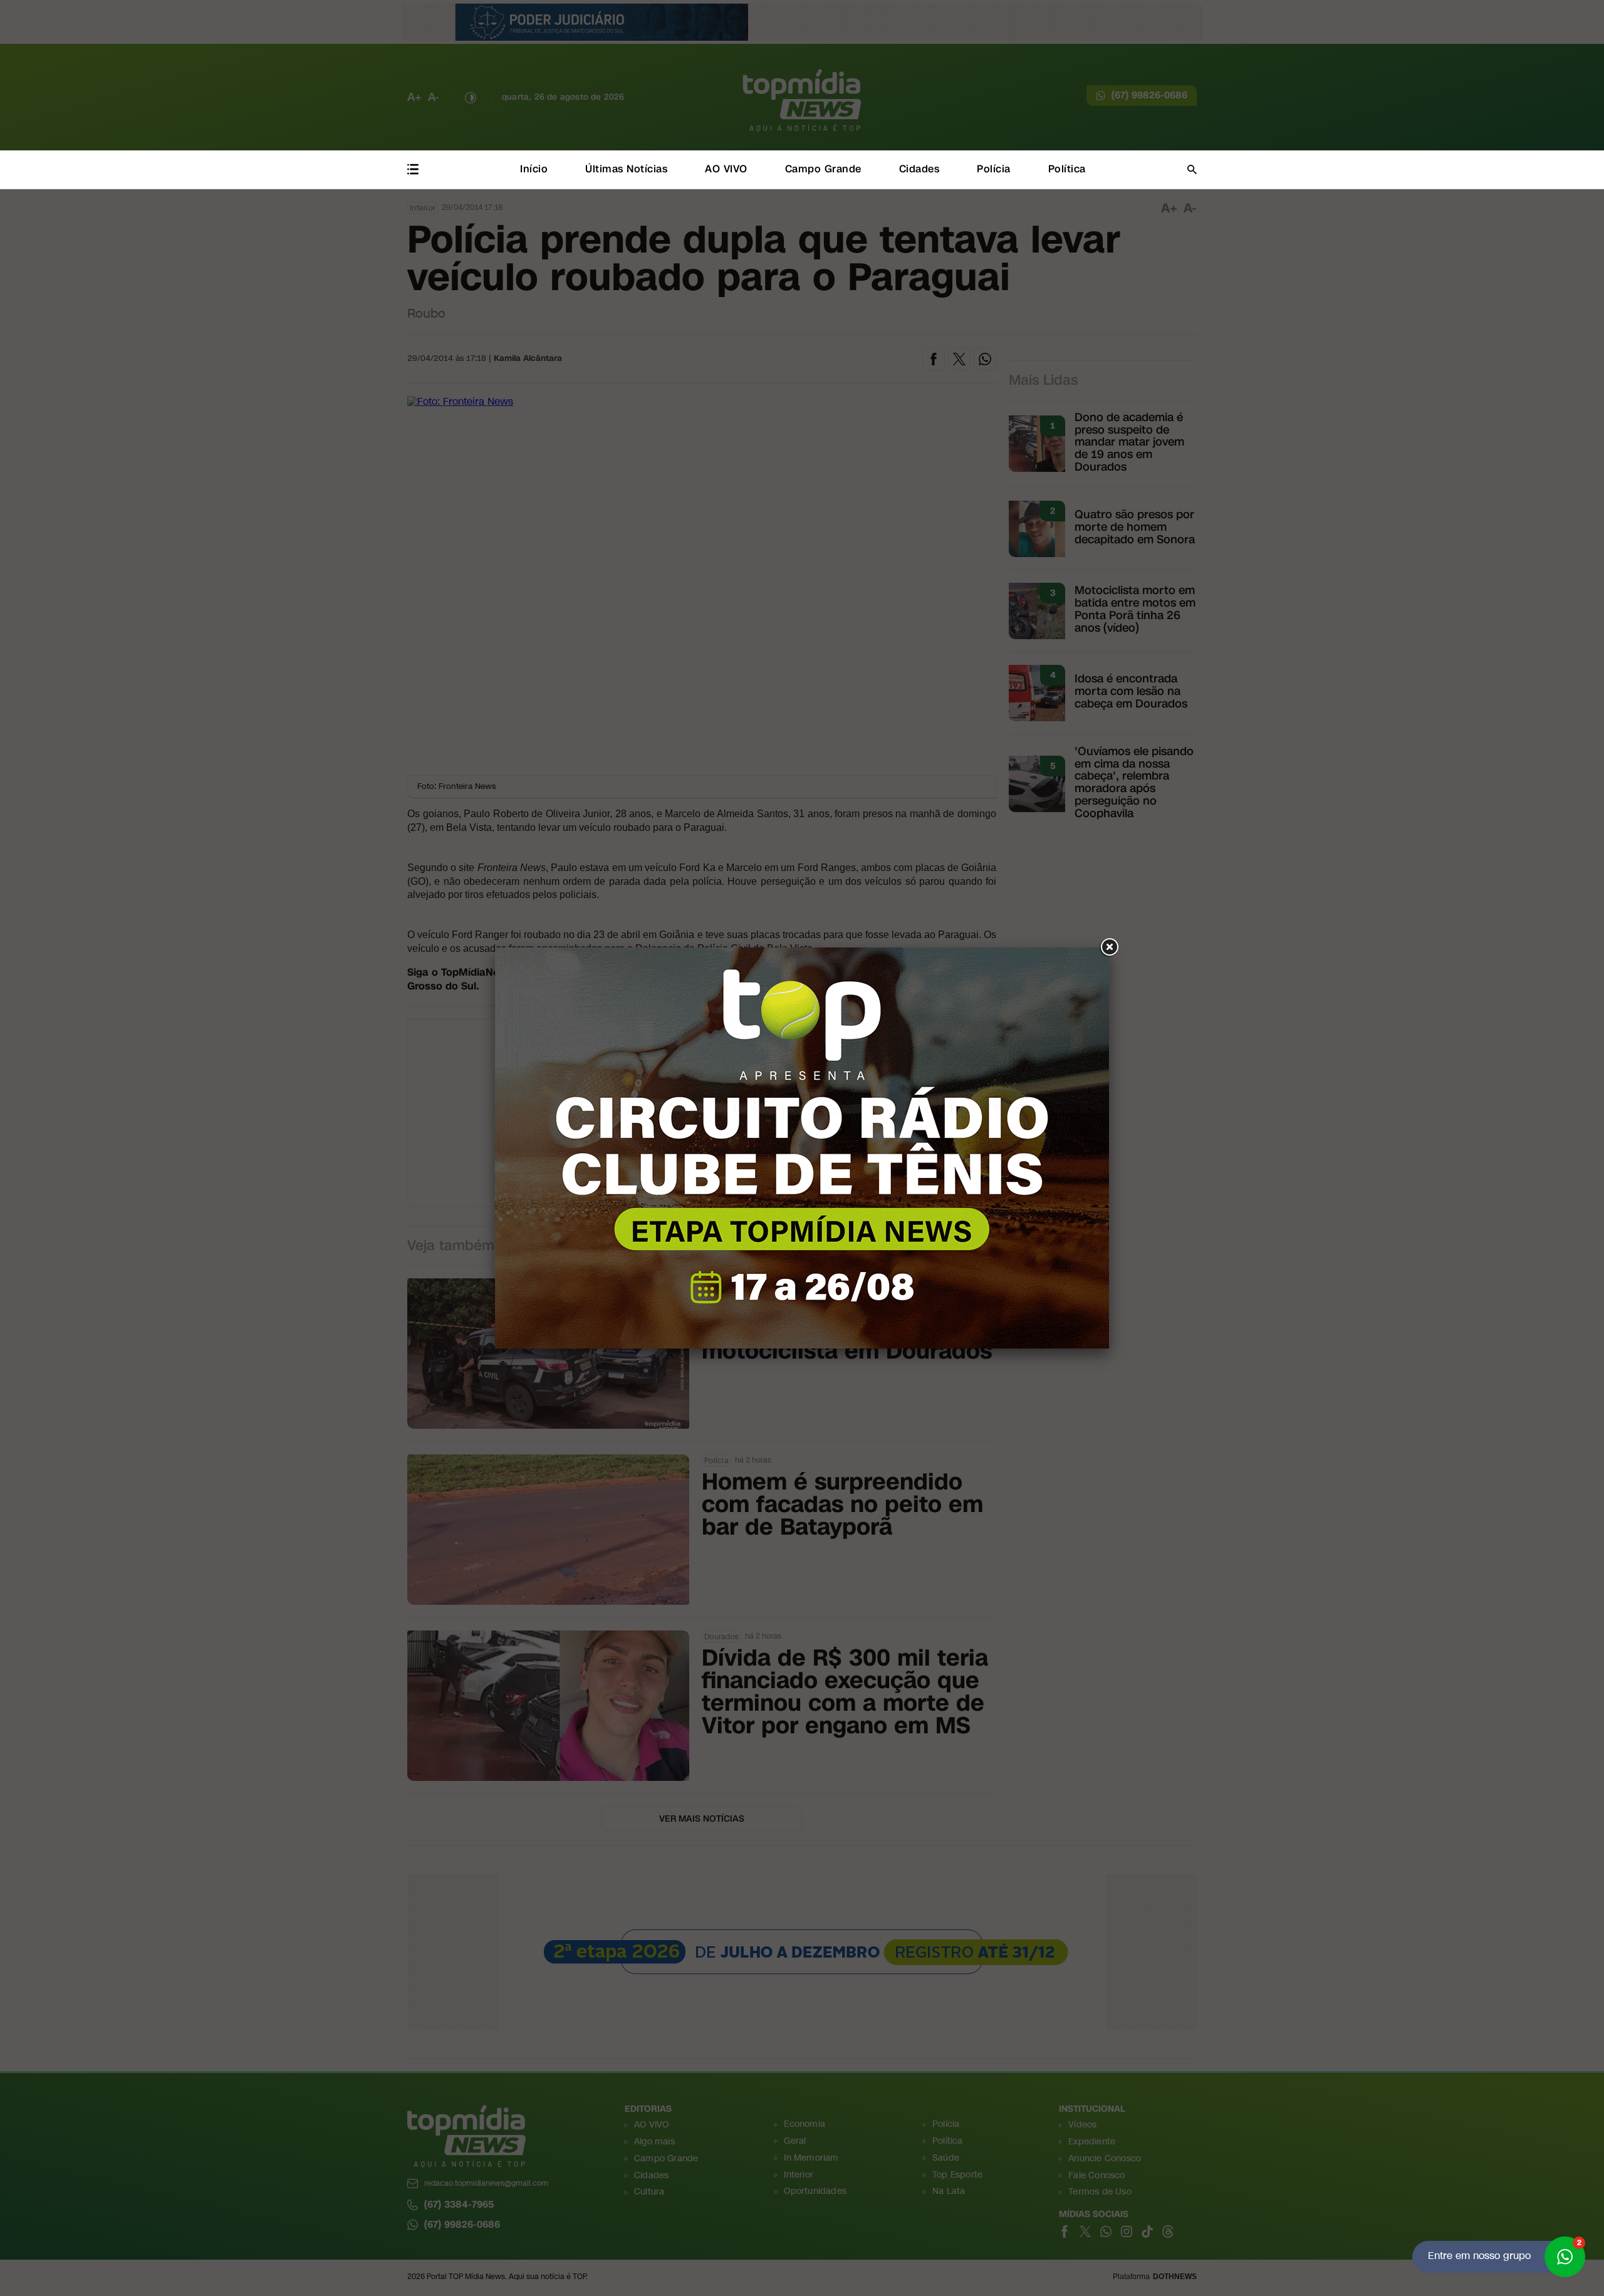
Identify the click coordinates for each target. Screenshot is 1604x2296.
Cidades (919, 169)
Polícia (994, 169)
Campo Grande (823, 169)
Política (1067, 169)
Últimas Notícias (626, 169)
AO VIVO (726, 169)
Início (534, 169)
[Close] (1109, 947)
